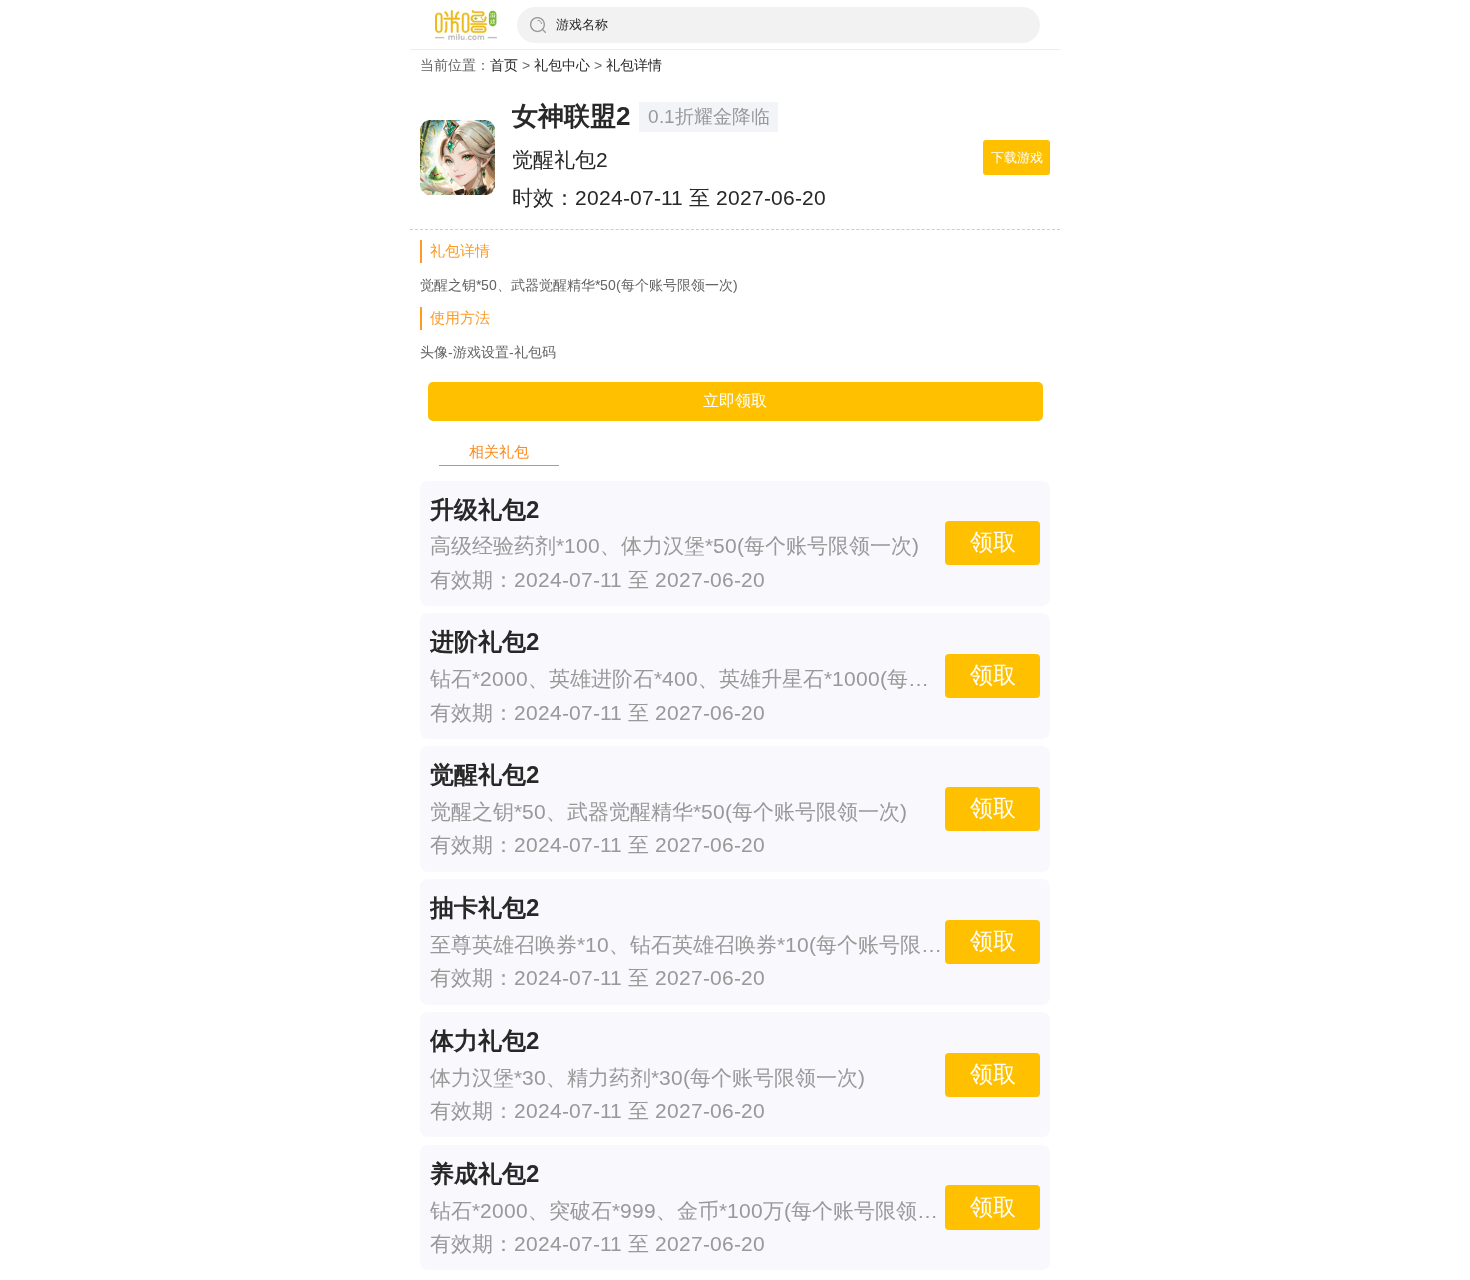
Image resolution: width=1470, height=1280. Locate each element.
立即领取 (735, 400)
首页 (504, 65)
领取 (993, 542)
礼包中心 (562, 65)
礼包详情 (634, 65)
